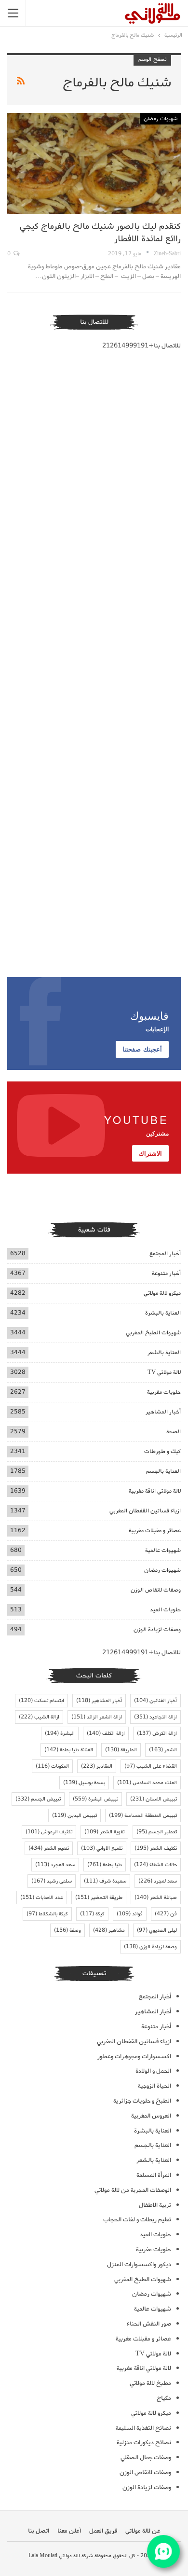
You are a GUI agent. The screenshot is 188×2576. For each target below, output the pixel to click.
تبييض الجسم (38, 1799)
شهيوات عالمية (163, 1550)
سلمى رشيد (52, 1881)
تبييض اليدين (74, 1815)
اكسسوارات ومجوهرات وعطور (134, 2057)
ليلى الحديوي (157, 1930)
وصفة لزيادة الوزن (150, 1947)
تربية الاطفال (155, 2205)
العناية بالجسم (163, 1471)
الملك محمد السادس (147, 1783)
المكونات (52, 1766)
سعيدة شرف (105, 1881)
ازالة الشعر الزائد (97, 1717)
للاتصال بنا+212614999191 (141, 346)
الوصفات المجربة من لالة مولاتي (133, 2190)
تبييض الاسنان (154, 1799)
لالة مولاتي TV (164, 1372)
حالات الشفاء (155, 1865)
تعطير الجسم (157, 1832)
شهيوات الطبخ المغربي (153, 1333)
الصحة (174, 1432)
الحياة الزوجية (154, 2086)
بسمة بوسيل (84, 1783)
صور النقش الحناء (149, 2324)
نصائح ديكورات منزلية (144, 2443)
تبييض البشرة (95, 1799)
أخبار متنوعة (166, 1273)
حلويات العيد (165, 1610)
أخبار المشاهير (163, 1412)
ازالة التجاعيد (155, 1717)
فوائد (130, 1914)
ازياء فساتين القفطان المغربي (145, 1511)
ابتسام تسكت (41, 1701)
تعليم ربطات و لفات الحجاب (137, 2220)
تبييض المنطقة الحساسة (143, 1815)
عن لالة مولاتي (143, 2531)
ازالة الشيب (39, 1717)
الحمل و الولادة (153, 2071)
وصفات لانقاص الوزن (156, 1590)
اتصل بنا (39, 2531)
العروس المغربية (151, 2116)
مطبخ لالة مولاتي (150, 2383)
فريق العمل (103, 2531)
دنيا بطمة (105, 1865)
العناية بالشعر (164, 1352)
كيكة (92, 1914)
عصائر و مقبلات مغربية (155, 1530)
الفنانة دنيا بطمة (69, 1750)
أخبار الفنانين (155, 1701)
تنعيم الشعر (49, 1848)
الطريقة (121, 1750)
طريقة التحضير (99, 1897)
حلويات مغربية (164, 1392)
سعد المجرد (55, 1865)
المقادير (97, 1766)
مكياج (164, 2398)
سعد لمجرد (158, 1881)
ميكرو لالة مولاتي (162, 1293)
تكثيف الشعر (156, 1848)
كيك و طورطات (162, 1451)
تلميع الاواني (102, 1848)
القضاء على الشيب (151, 1766)
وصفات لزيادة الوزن (157, 1629)
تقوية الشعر (104, 1832)
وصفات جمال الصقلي (146, 2458)
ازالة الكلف (106, 1733)
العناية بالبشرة (163, 1313)
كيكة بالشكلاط (47, 1914)
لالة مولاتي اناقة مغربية (155, 1491)
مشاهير (109, 1930)
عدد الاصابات (42, 1897)
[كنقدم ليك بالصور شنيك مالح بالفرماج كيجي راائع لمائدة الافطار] (94, 163)
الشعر (163, 1750)
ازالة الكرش (157, 1733)
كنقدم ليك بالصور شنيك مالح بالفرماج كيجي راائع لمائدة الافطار (100, 233)
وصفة (67, 1930)
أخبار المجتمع (165, 1253)
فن (166, 1914)
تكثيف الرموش (49, 1832)
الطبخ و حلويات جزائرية (142, 2101)
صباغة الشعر (156, 1897)
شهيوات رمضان (161, 119)
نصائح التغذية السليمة (143, 2428)
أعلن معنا (69, 2531)
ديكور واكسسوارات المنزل (139, 2264)
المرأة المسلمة (154, 2175)
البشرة (60, 1733)
